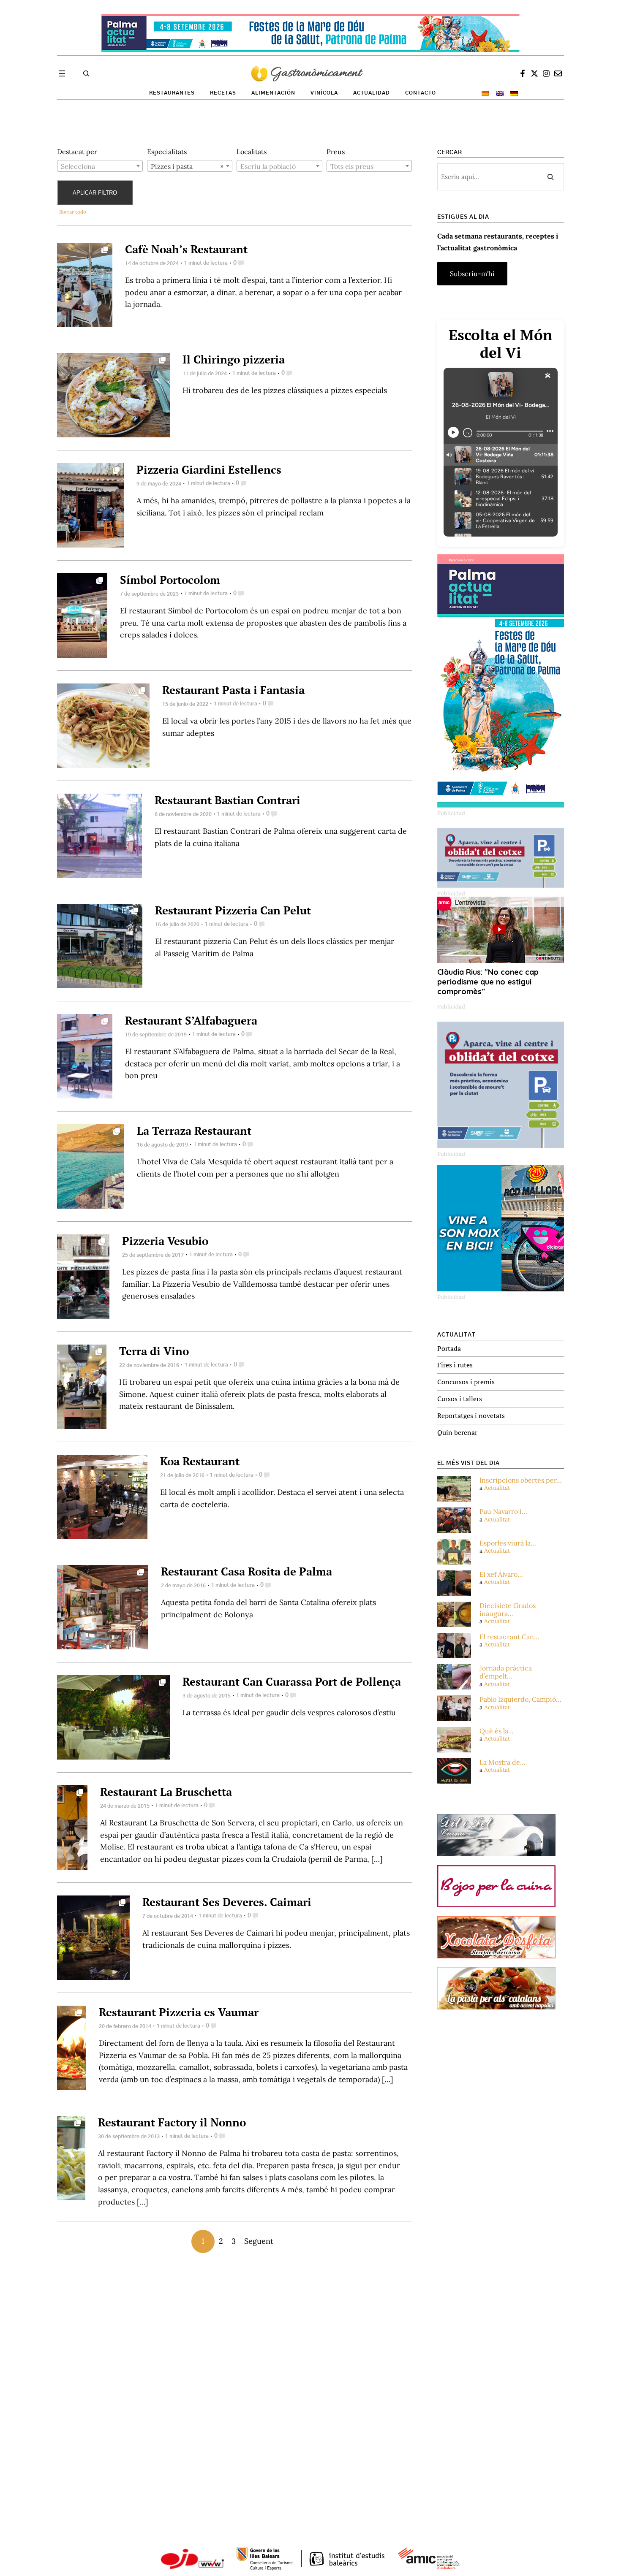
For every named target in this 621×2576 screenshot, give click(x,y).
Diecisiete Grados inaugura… (508, 1610)
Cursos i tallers (460, 1399)
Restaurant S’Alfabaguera (191, 1020)
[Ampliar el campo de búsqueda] (86, 73)
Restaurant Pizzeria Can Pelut (233, 910)
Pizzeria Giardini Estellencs (209, 469)
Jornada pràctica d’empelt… (506, 1672)
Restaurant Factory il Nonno (172, 2122)
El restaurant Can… (509, 1637)
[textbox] (100, 166)
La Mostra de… (503, 1762)
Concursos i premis (466, 1382)
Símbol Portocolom (170, 580)
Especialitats (167, 152)
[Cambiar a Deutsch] (514, 93)
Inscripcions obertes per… (521, 1480)
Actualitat (497, 1488)
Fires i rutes (455, 1365)
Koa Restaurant (200, 1461)
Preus (336, 152)
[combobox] (100, 166)
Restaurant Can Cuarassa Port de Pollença (292, 1681)
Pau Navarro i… (503, 1512)
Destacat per (77, 152)
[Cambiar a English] (500, 93)
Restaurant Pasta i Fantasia (233, 690)
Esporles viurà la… (508, 1543)
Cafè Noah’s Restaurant (186, 249)
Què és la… (497, 1731)
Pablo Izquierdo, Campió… (520, 1699)
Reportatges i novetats (471, 1415)
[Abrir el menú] (62, 73)
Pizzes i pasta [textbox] (187, 166)
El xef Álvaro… (501, 1574)
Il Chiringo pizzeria (234, 359)
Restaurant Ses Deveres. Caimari (227, 1902)
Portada (449, 1348)
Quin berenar (457, 1432)
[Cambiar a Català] (485, 93)
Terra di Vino (154, 1351)
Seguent (259, 2241)
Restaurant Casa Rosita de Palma (246, 1571)
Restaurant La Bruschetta (166, 1792)
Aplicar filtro (95, 193)
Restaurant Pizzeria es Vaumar (179, 2012)
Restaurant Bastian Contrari (227, 800)
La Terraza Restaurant (194, 1131)
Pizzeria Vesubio (165, 1241)
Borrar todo (73, 212)
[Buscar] (550, 177)
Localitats (252, 152)
